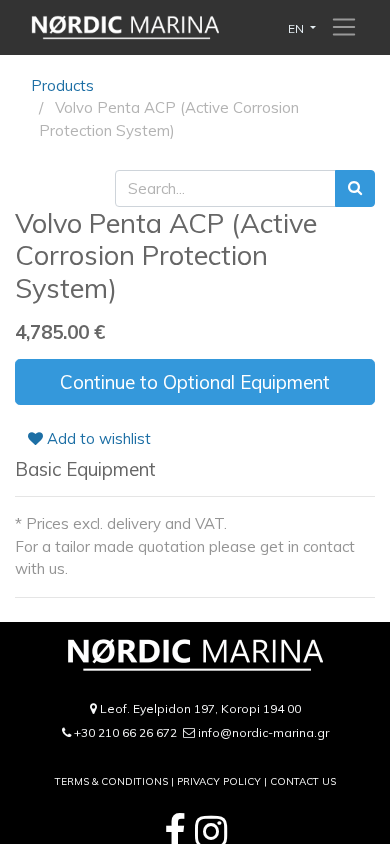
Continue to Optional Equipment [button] (195, 382)
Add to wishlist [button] (97, 438)
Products (62, 85)
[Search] (355, 188)
